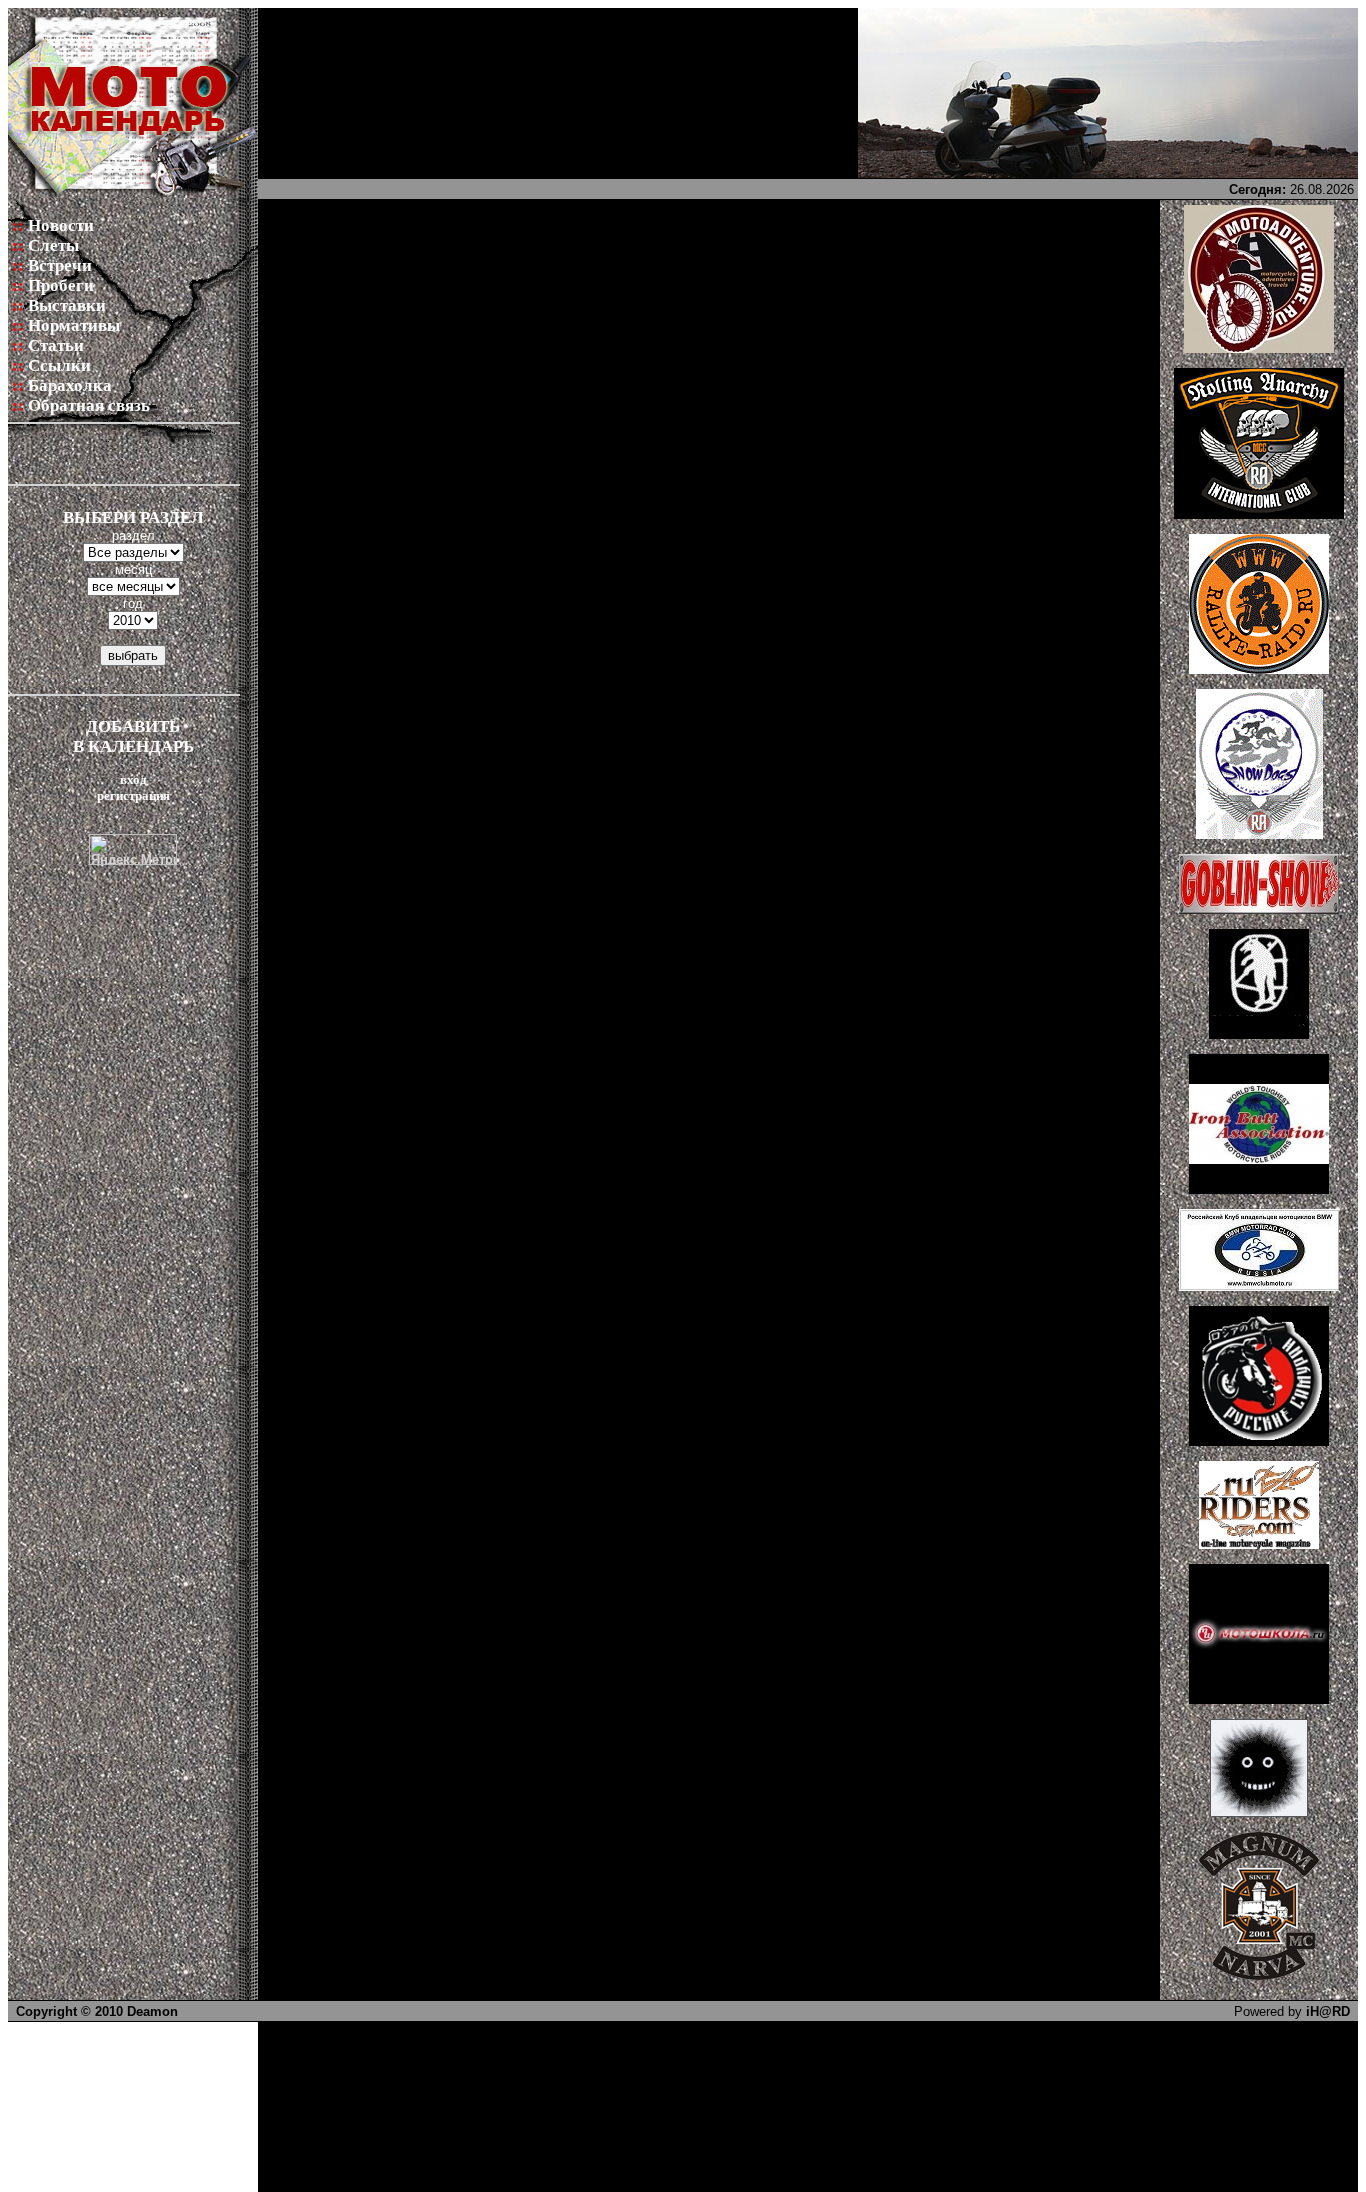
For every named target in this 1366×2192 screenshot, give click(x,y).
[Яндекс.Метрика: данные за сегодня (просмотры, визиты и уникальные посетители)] (133, 849)
